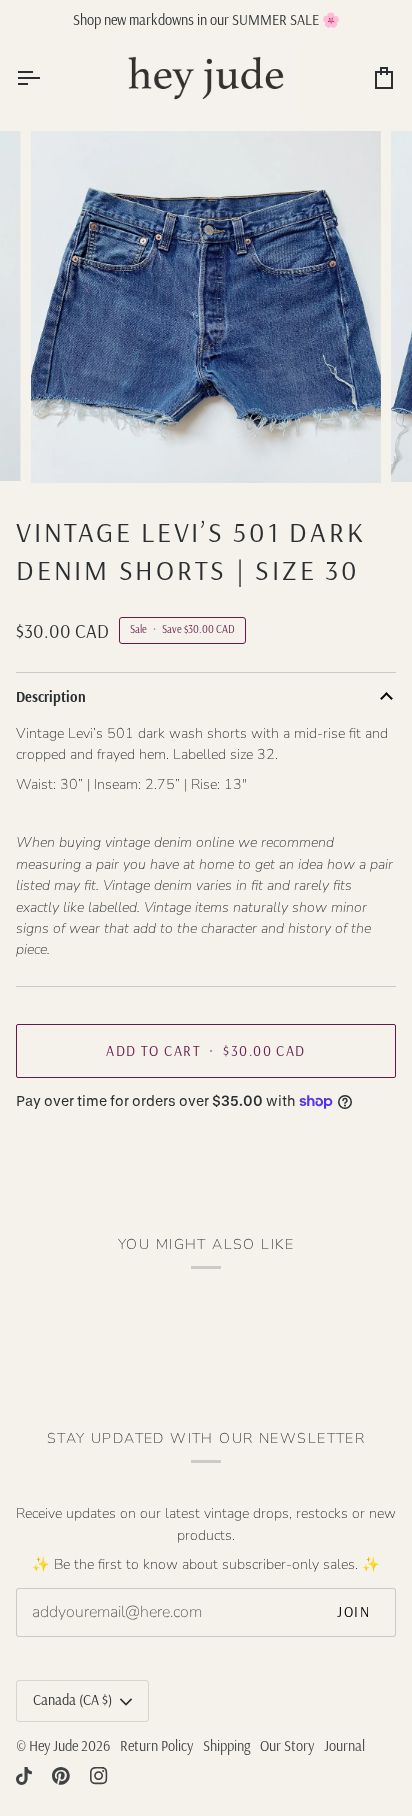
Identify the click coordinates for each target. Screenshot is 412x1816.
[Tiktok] (24, 1776)
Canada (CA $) (72, 1700)
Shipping (226, 1746)
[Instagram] (99, 1776)
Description (51, 697)
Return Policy (156, 1746)
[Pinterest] (61, 1776)
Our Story (287, 1746)
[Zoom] (68, 445)
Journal (344, 1746)
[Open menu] (46, 77)
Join (353, 1612)
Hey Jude (53, 1746)
